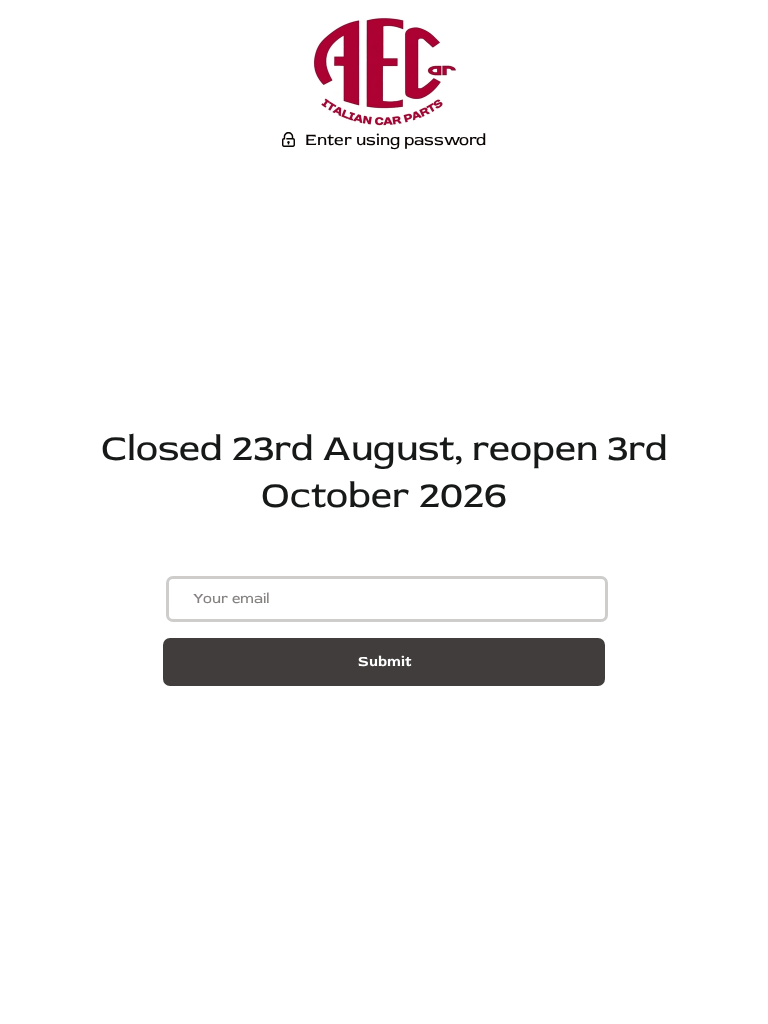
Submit (384, 661)
